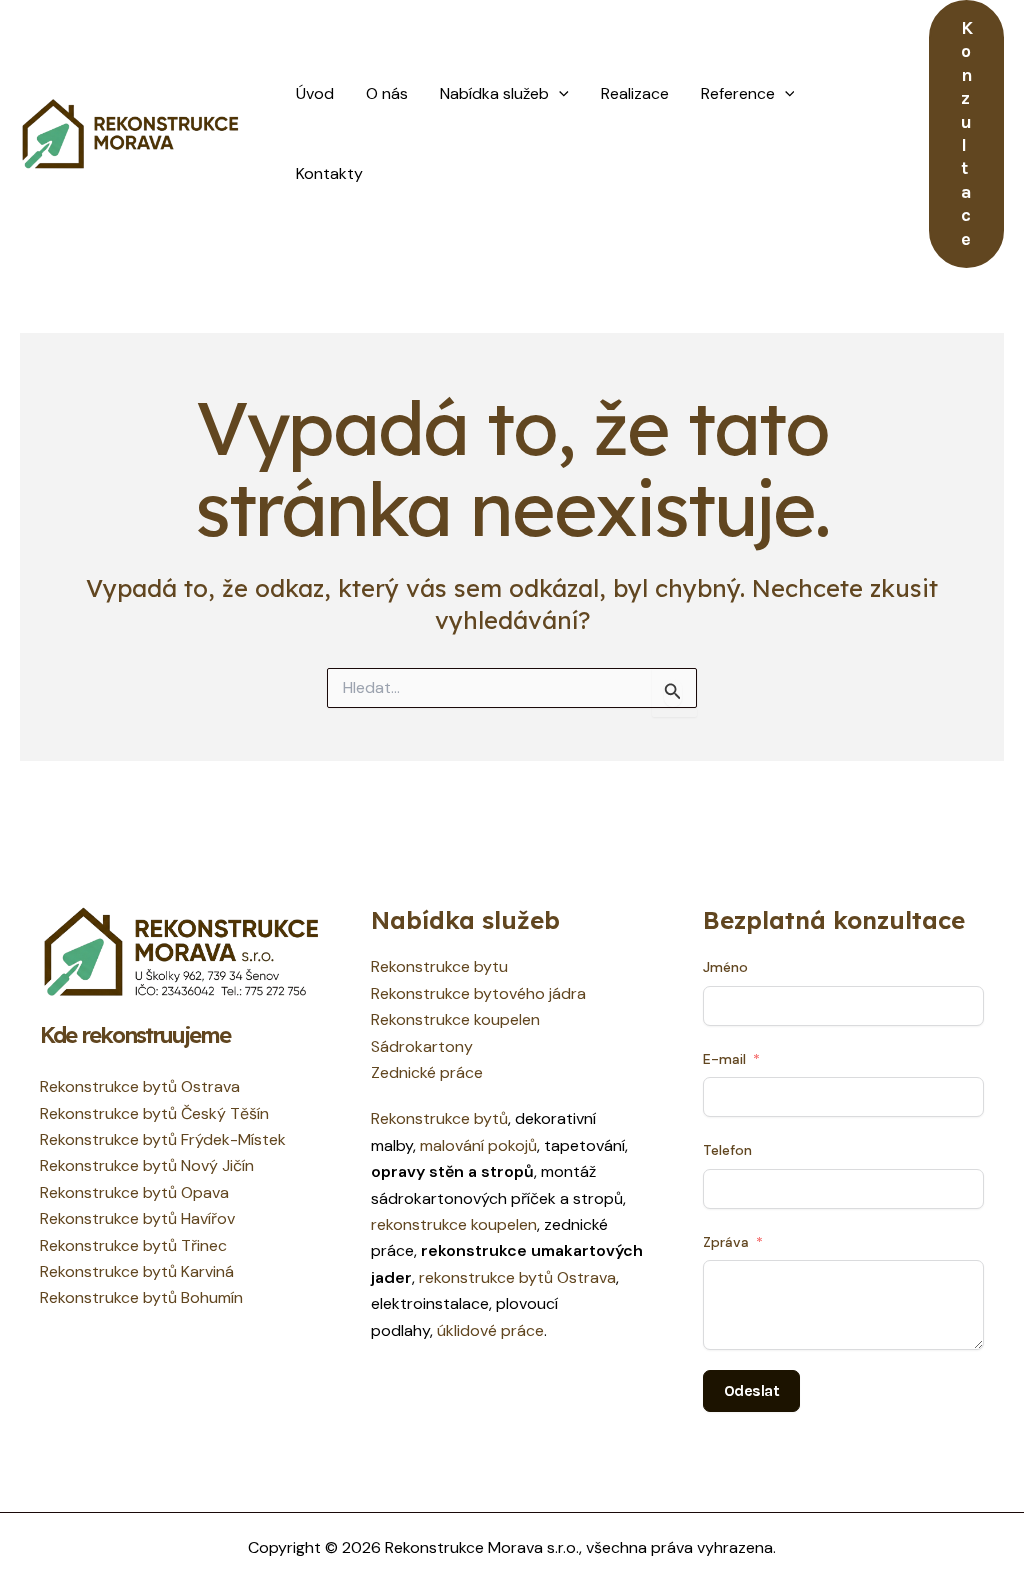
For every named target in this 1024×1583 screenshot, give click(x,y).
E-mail (724, 1059)
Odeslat (752, 1390)
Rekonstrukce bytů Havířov (137, 1218)
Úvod (315, 93)
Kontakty (329, 173)
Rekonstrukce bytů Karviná (137, 1271)
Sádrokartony (422, 1046)
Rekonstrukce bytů (439, 1118)
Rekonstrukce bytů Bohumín (141, 1297)
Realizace (635, 93)
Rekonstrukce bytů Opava (134, 1192)
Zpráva (726, 1242)
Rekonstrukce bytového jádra (478, 993)
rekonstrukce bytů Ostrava (517, 1277)
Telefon (727, 1150)
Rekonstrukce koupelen (455, 1019)
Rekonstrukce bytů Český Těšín (154, 1113)
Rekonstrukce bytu (439, 966)
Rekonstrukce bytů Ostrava (140, 1086)
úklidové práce (490, 1330)
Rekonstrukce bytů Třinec (133, 1245)
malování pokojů (478, 1145)
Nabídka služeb (494, 93)
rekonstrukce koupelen (454, 1224)
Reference (738, 93)
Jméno (725, 967)
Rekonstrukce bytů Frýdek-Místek (163, 1139)
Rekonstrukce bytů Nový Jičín (147, 1165)
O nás (387, 93)
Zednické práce (427, 1072)
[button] (559, 94)
